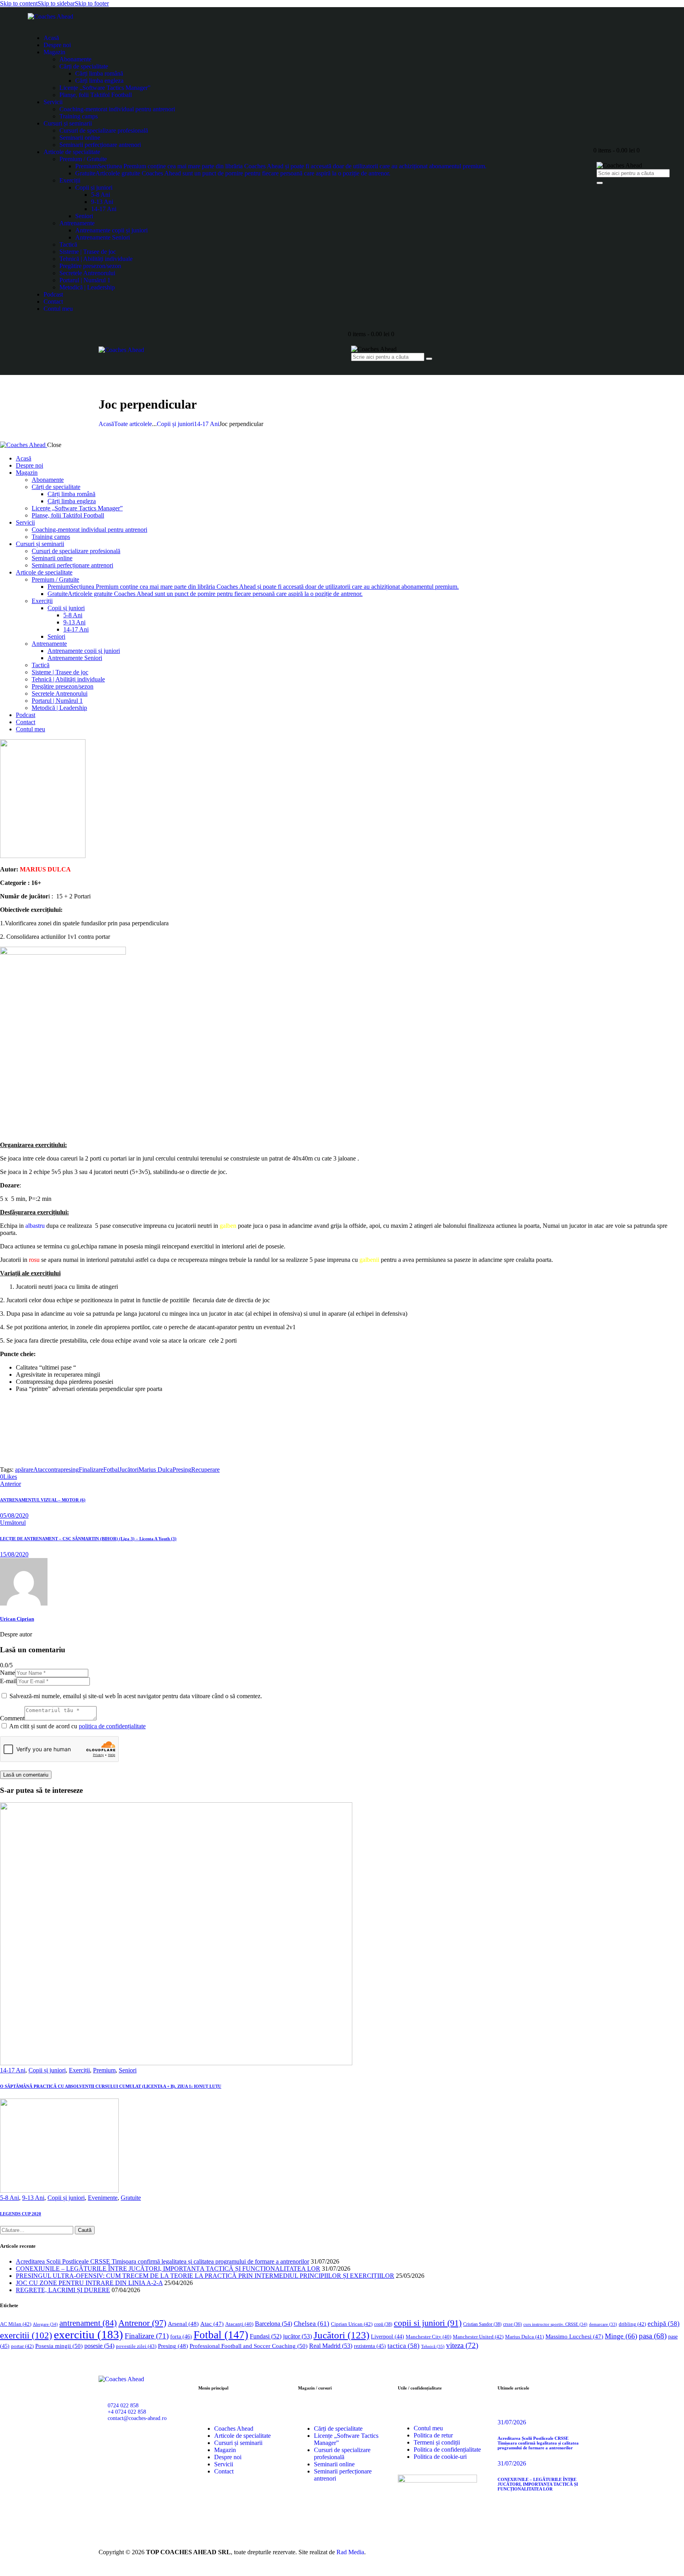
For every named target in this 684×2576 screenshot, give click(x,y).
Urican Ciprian (17, 1619)
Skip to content (19, 3)
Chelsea (312, 2324)
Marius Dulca (156, 1470)
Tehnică (433, 2346)
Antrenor (142, 2323)
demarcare (603, 2324)
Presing (182, 1470)
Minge (621, 2336)
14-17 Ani (207, 424)
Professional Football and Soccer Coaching (249, 2346)
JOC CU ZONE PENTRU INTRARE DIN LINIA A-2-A (89, 2283)
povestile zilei (136, 2346)
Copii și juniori (175, 424)
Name (8, 1673)
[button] (9, 1477)
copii (383, 2324)
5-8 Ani (9, 2198)
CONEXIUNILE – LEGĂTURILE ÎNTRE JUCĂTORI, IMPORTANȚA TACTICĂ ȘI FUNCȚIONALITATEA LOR (168, 2269)
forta (181, 2336)
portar (22, 2346)
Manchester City (428, 2337)
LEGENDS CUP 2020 (21, 2214)
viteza (462, 2345)
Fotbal (111, 1470)
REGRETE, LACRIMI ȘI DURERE (63, 2290)
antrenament (88, 2323)
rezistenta (370, 2346)
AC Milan (16, 2324)
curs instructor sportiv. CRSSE (555, 2324)
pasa (653, 2336)
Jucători (129, 1470)
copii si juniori (428, 2323)
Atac (39, 1470)
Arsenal (183, 2324)
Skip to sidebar (56, 3)
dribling (632, 2324)
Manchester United (478, 2337)
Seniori (128, 2070)
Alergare (45, 2324)
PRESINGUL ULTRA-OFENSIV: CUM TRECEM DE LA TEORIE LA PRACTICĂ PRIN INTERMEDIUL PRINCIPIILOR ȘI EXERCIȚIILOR (205, 2276)
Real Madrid (331, 2346)
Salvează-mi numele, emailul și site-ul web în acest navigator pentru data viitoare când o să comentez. (136, 1696)
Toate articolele (133, 424)
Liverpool (388, 2337)
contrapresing (62, 1470)
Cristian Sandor (482, 2324)
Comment (12, 1718)
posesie (99, 2346)
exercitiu (88, 2334)
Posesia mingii (59, 2346)
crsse (512, 2324)
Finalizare (91, 1470)
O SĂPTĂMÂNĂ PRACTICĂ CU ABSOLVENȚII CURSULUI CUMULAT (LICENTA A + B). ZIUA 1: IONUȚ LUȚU (111, 2086)
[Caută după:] (37, 2230)
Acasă (106, 424)
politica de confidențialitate (112, 1726)
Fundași (266, 2336)
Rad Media (350, 2552)
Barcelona (274, 2324)
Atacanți (239, 2324)
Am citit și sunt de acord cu (77, 1726)
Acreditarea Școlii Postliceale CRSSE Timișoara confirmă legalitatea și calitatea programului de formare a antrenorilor (162, 2261)
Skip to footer (92, 3)
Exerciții (79, 2070)
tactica (404, 2346)
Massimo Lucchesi (574, 2336)
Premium (104, 2070)
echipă (664, 2324)
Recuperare (205, 1470)
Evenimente (103, 2198)
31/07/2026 (512, 2422)
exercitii (26, 2335)
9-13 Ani (33, 2198)
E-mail (8, 1681)
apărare (24, 1470)
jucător (297, 2336)
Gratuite (131, 2198)
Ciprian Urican (352, 2324)
